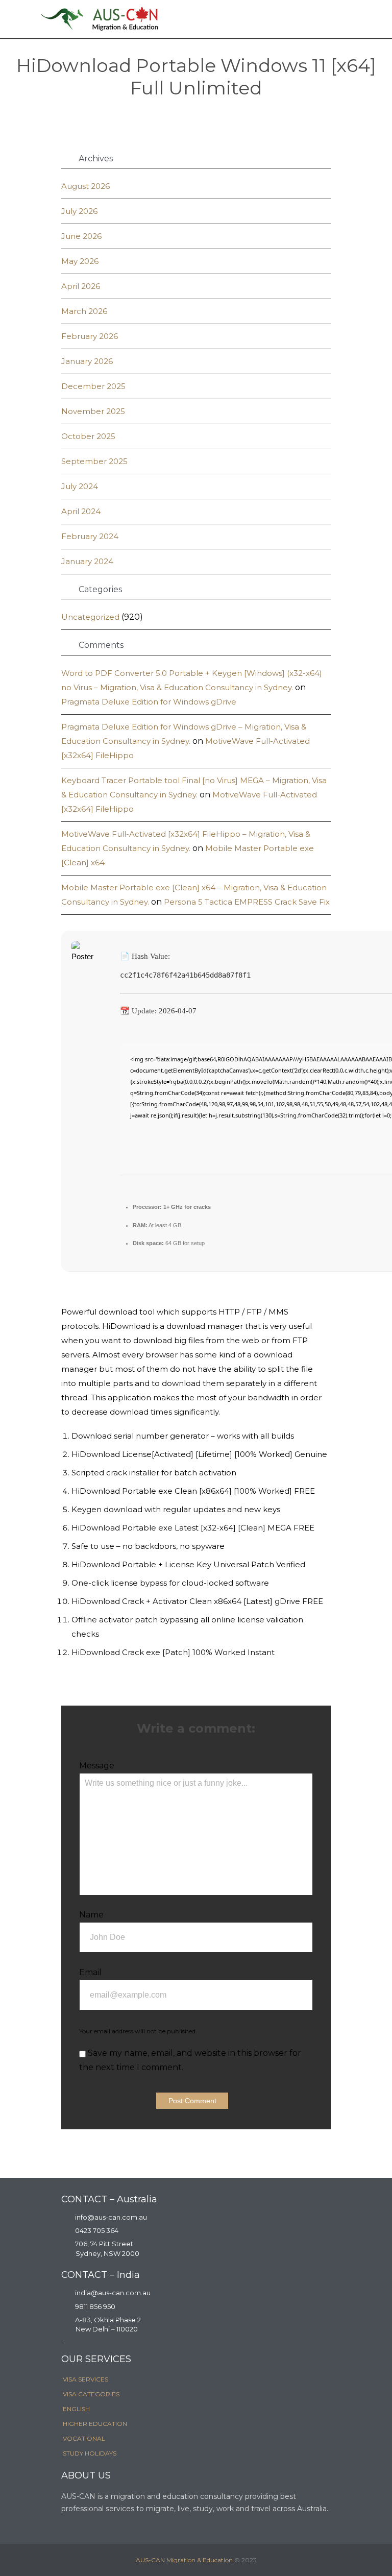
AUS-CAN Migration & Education (184, 2560)
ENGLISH (76, 2409)
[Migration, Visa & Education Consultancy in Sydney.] (100, 19)
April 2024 (81, 511)
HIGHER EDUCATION (95, 2424)
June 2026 (81, 236)
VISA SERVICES (85, 2379)
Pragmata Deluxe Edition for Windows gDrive (149, 702)
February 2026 (90, 336)
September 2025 (94, 461)
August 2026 (85, 186)
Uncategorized (90, 617)
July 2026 (79, 211)
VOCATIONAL (84, 2438)
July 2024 (80, 486)
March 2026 (84, 311)
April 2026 (81, 286)
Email (90, 1972)
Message (97, 1766)
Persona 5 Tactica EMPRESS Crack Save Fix (247, 902)
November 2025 (93, 411)
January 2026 (87, 361)
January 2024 (87, 561)
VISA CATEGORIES (91, 2394)
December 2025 (93, 386)
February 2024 (90, 536)
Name (91, 1915)
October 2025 (88, 436)
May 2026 (80, 261)
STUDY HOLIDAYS (90, 2453)
